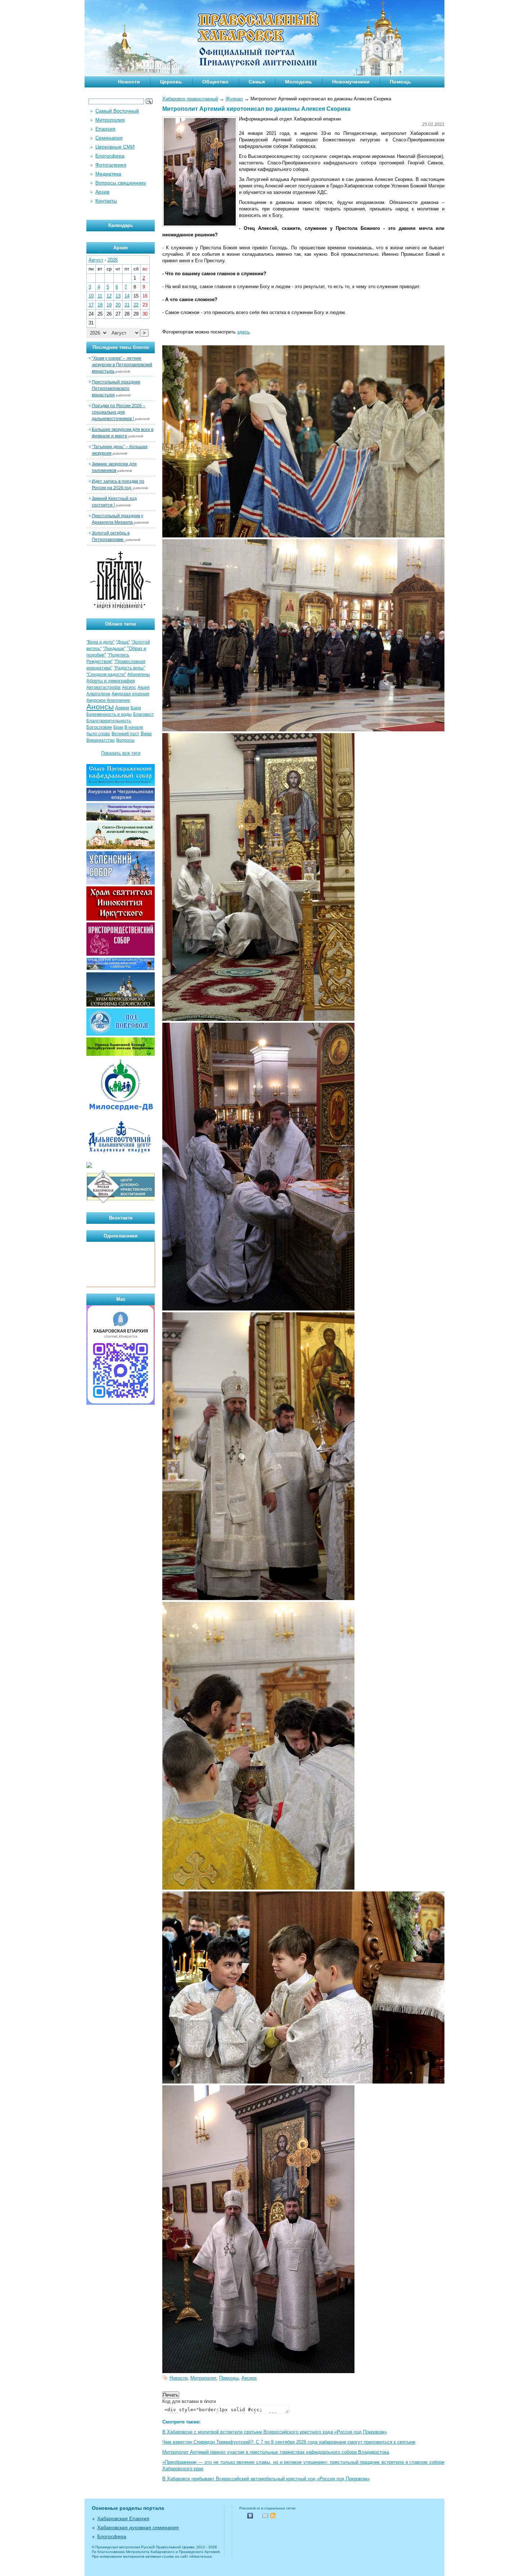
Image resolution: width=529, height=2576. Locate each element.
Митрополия (110, 120)
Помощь (400, 82)
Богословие (99, 727)
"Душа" (123, 642)
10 (91, 296)
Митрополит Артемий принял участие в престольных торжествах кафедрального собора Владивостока (276, 2452)
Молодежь (299, 82)
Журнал (234, 99)
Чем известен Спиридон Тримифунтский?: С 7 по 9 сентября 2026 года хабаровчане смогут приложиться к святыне (289, 2442)
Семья (257, 82)
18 (100, 305)
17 (91, 305)
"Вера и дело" (100, 642)
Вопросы (125, 740)
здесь (243, 332)
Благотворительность (109, 721)
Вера (146, 734)
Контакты (106, 201)
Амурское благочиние (108, 700)
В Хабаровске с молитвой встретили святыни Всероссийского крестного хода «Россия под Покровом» (275, 2432)
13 (118, 296)
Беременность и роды (109, 714)
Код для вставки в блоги (189, 2401)
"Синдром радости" (106, 674)
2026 (113, 260)
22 (136, 305)
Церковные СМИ (115, 147)
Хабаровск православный (190, 99)
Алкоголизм (98, 694)
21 (127, 305)
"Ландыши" (114, 649)
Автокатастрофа (103, 687)
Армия (122, 708)
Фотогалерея (111, 165)
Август (96, 260)
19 (109, 305)
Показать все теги (121, 753)
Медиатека (108, 174)
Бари (136, 708)
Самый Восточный (117, 111)
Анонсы (100, 707)
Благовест (144, 714)
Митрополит (203, 2378)
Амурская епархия (130, 694)
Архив (102, 192)
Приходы (229, 2378)
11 (100, 296)
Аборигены (139, 674)
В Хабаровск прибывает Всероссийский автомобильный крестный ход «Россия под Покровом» (266, 2479)
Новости (129, 82)
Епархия (105, 129)
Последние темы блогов (121, 347)
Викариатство (101, 740)
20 (118, 305)
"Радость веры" (129, 668)
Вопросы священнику (121, 183)
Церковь (171, 82)
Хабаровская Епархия (123, 2518)
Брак (118, 727)
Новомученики (351, 82)
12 (109, 296)
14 (127, 296)
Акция (144, 687)
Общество (215, 82)
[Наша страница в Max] (121, 1403)
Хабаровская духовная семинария (138, 2527)
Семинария (109, 138)
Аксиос (249, 2378)
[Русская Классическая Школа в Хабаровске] (121, 1202)
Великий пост (125, 734)
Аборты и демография (111, 681)
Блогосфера (110, 156)
